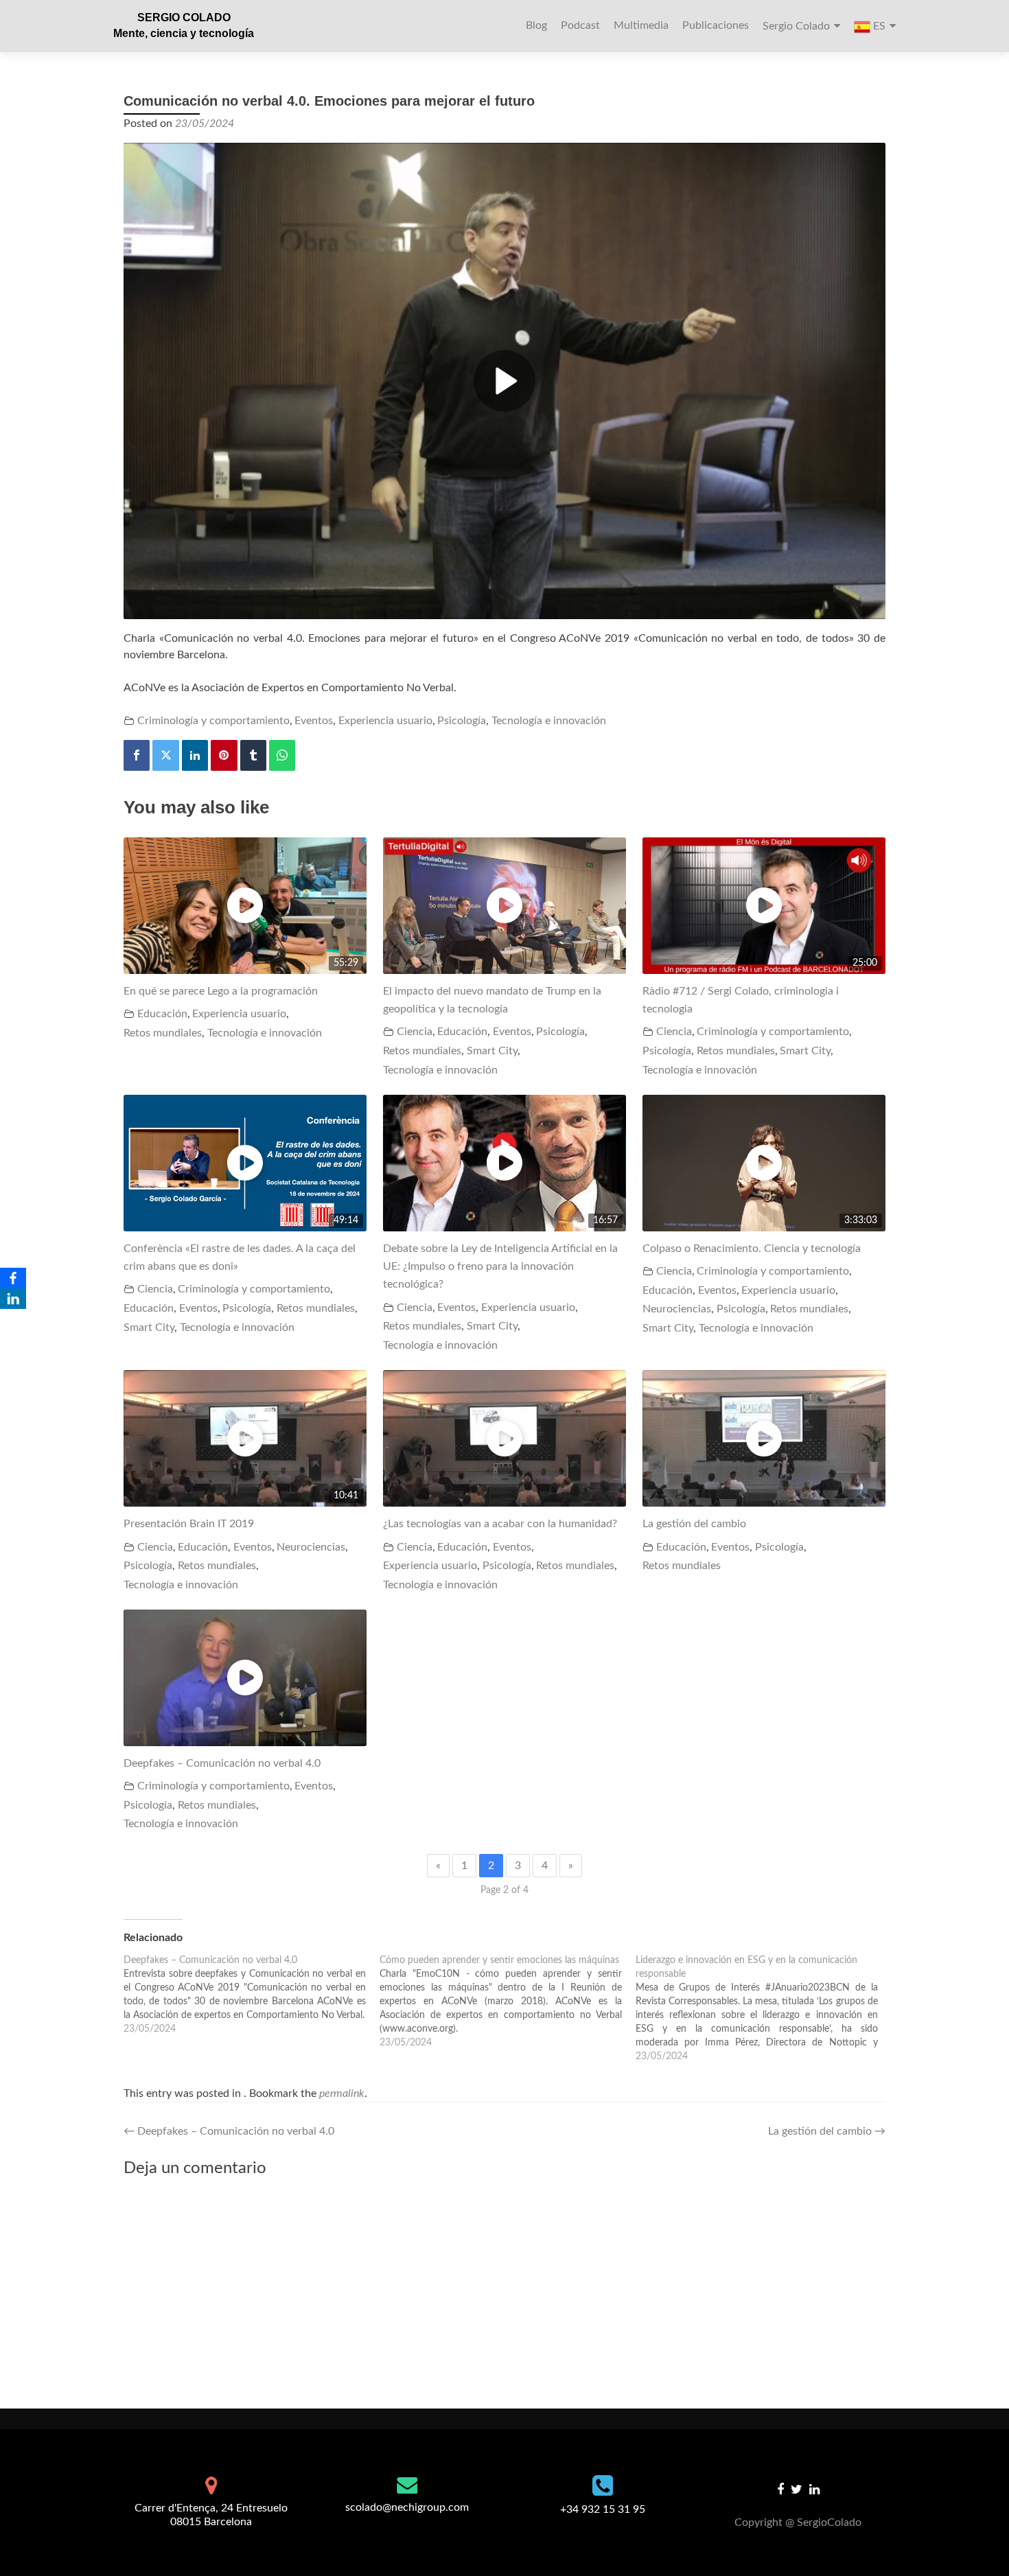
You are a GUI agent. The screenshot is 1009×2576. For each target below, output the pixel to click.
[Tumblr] (253, 755)
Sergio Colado (796, 26)
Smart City (492, 1051)
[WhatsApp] (282, 755)
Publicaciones (716, 25)
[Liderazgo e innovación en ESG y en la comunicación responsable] (764, 2008)
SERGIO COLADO (184, 18)
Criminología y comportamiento (213, 721)
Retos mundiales (163, 1033)
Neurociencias (677, 1309)
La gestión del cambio (694, 1524)
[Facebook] (137, 755)
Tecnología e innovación (549, 721)
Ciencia (415, 1032)
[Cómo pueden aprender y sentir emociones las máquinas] (508, 2001)
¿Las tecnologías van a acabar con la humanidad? (500, 1524)
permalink (342, 2093)
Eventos (314, 721)
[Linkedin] (195, 755)
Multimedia (641, 25)
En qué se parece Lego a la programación (221, 991)
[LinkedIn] (13, 1299)
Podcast (580, 25)
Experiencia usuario (385, 721)
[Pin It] (224, 755)
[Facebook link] (780, 2489)
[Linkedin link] (814, 2489)
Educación (162, 1014)
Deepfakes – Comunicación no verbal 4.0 (222, 1763)
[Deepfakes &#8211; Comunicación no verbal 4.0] (252, 1995)
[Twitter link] (797, 2489)
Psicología (462, 721)
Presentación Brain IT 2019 (189, 1524)
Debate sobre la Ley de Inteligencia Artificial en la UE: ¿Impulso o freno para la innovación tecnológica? (500, 1267)
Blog (536, 25)
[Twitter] (165, 755)
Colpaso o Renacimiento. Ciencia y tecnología (752, 1249)
